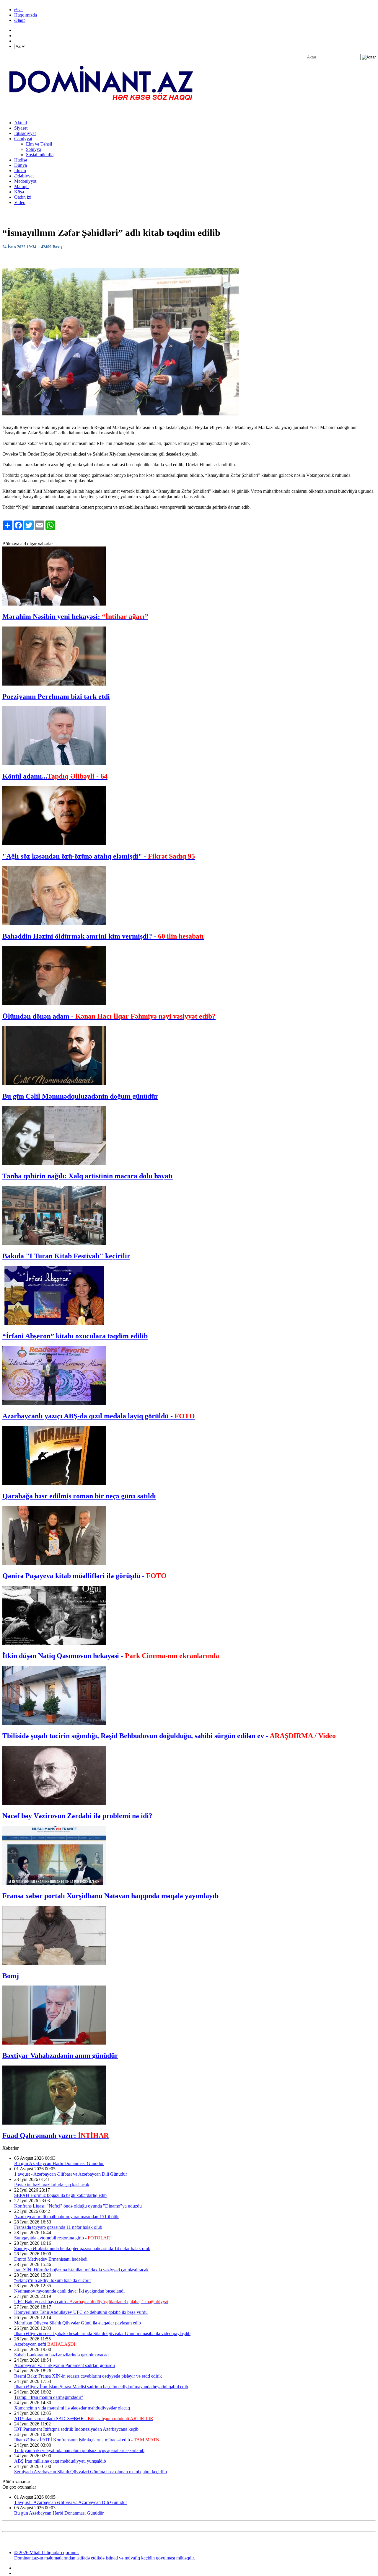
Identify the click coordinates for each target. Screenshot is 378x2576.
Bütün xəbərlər (16, 2482)
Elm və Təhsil (39, 144)
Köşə (19, 192)
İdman (20, 171)
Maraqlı (21, 186)
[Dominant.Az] (102, 113)
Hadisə (21, 160)
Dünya (21, 165)
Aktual (21, 123)
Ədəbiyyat (24, 176)
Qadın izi (23, 197)
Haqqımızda (26, 15)
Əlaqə (20, 20)
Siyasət (21, 128)
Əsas (19, 10)
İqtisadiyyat (25, 133)
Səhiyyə (34, 149)
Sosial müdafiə (40, 155)
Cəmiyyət (23, 139)
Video (20, 202)
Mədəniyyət (25, 181)
